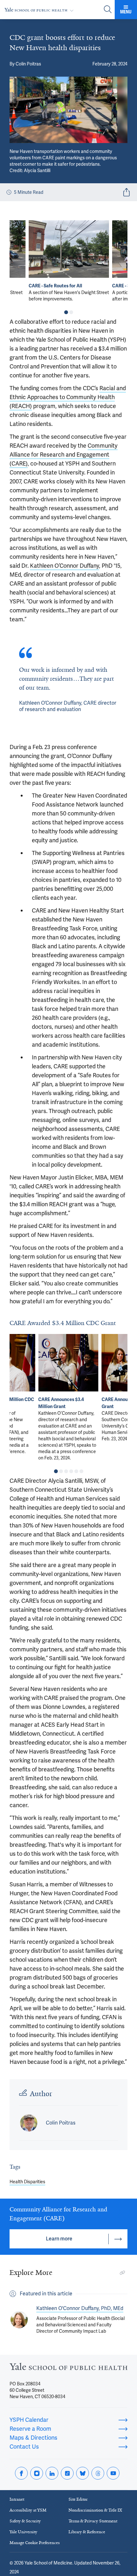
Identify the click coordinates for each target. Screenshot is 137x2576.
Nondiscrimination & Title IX (95, 2510)
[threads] (98, 2473)
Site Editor (78, 2499)
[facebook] (21, 2473)
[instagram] (37, 2473)
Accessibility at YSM (28, 2510)
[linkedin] (52, 2473)
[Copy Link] (122, 2273)
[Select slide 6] (81, 1471)
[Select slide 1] (66, 312)
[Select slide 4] (71, 1471)
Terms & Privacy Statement (93, 2521)
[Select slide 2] (71, 312)
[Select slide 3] (66, 1471)
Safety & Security (25, 2521)
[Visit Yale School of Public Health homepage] (68, 2368)
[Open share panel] (126, 192)
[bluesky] (83, 2473)
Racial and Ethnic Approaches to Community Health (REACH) (68, 397)
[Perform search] (108, 10)
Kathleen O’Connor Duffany (65, 566)
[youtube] (113, 2473)
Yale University (23, 2532)
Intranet (17, 2499)
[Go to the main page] (40, 10)
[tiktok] (67, 2473)
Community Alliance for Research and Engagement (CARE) (64, 455)
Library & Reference (87, 2532)
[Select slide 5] (76, 1471)
